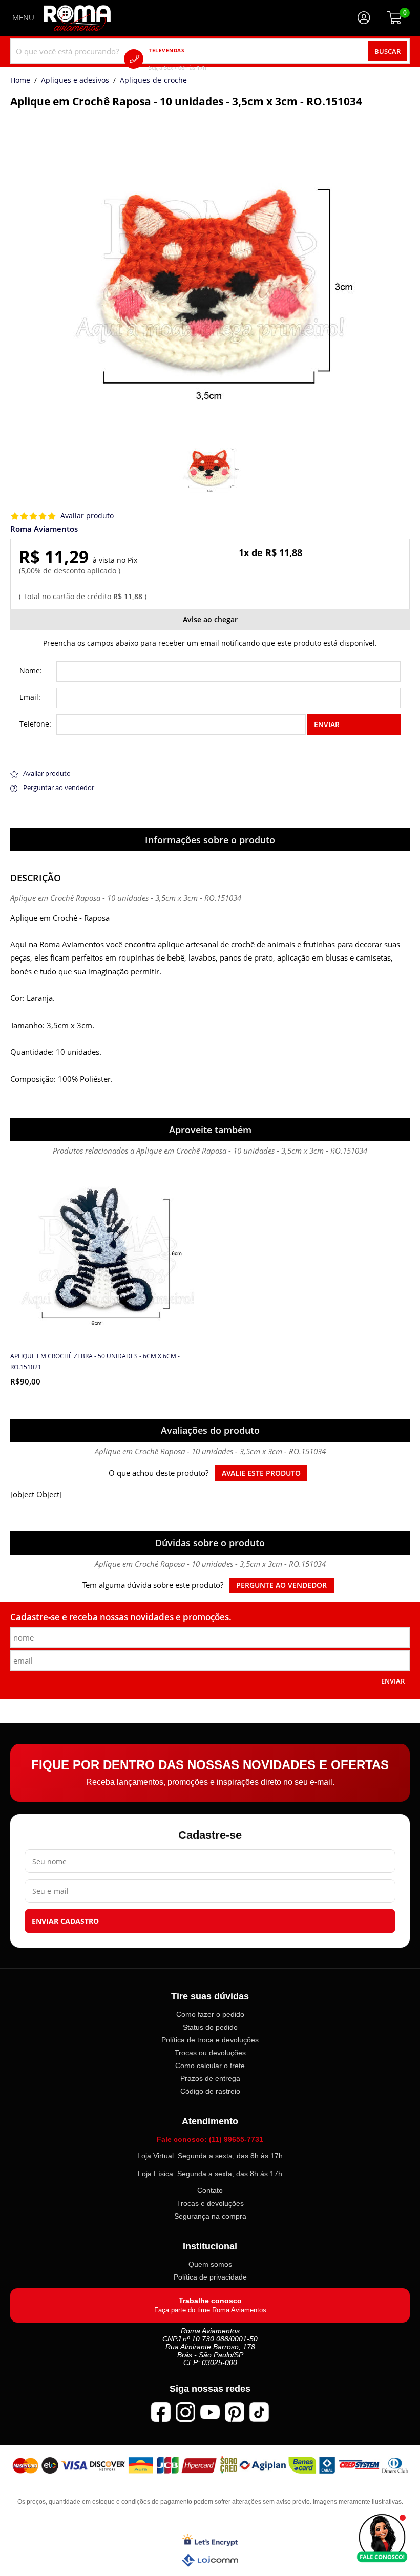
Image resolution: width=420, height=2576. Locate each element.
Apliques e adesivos (75, 81)
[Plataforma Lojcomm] (210, 2560)
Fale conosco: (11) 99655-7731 (210, 2139)
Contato (210, 2190)
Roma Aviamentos (44, 529)
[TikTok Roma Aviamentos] (259, 2412)
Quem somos (210, 2264)
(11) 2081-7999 (192, 59)
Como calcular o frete (210, 2066)
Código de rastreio (210, 2091)
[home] (77, 18)
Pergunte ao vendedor (281, 1585)
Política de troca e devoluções (210, 2040)
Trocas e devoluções (210, 2203)
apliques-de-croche (153, 81)
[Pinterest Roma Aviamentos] (235, 2412)
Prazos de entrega (210, 2078)
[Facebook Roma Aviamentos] (161, 2412)
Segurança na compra (210, 2216)
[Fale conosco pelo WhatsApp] (382, 2538)
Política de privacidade (210, 2277)
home (20, 81)
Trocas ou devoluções (210, 2053)
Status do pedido (210, 2027)
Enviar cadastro (65, 1921)
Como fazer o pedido (210, 2014)
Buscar (387, 51)
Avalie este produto (261, 1473)
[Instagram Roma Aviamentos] (185, 2412)
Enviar (327, 724)
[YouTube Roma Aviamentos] (210, 2412)
